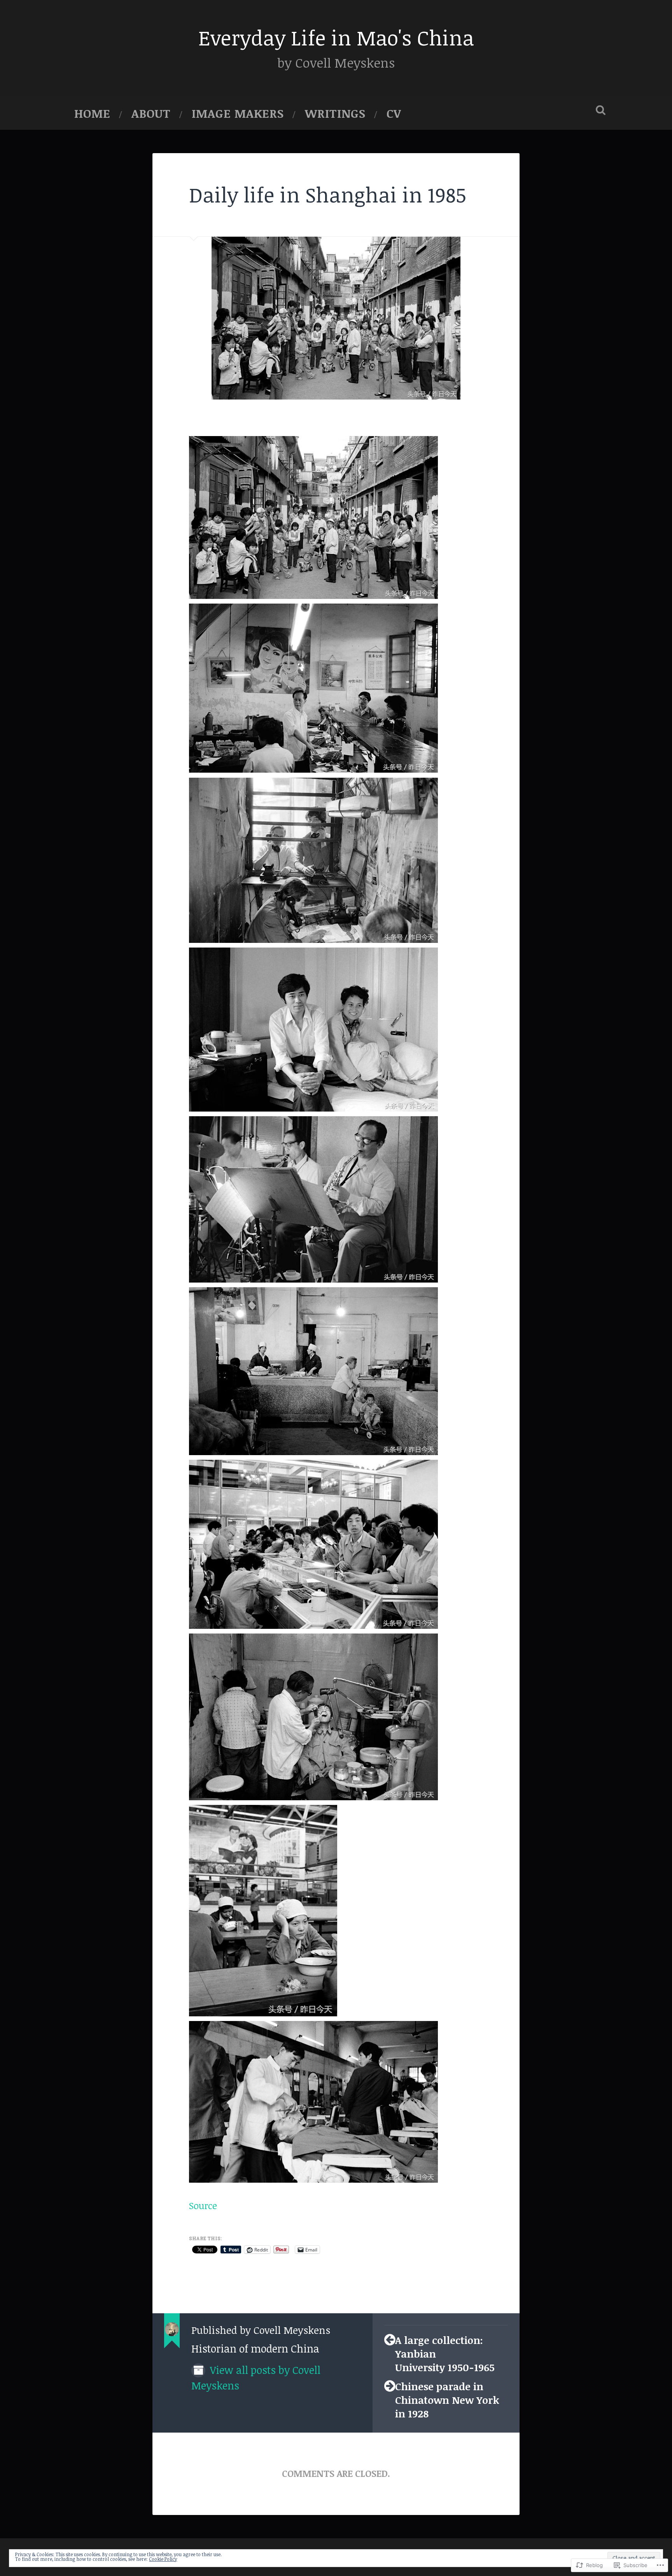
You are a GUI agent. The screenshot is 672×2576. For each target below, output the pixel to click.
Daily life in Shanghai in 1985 (328, 194)
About (151, 113)
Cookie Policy (163, 2559)
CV (394, 113)
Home (92, 113)
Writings (335, 113)
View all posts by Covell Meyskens (256, 2378)
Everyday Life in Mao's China (336, 37)
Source (203, 2206)
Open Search (600, 110)
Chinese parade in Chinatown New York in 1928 (447, 2400)
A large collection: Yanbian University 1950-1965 (445, 2353)
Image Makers (238, 113)
